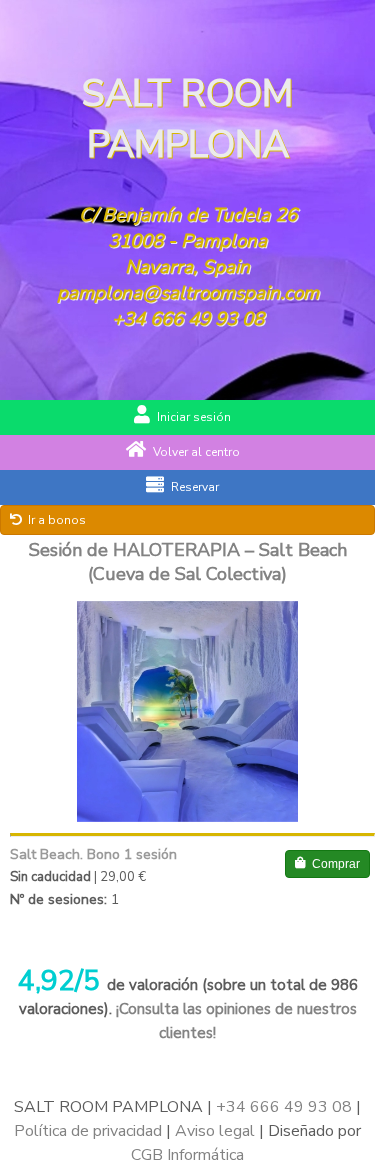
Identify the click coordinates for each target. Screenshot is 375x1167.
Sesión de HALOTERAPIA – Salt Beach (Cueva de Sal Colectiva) (188, 562)
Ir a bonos (57, 520)
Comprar (336, 864)
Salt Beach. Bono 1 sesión (93, 854)
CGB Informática (187, 1155)
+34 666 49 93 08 (188, 319)
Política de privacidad (88, 1131)
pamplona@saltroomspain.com (188, 293)
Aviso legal (215, 1131)
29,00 (117, 877)
